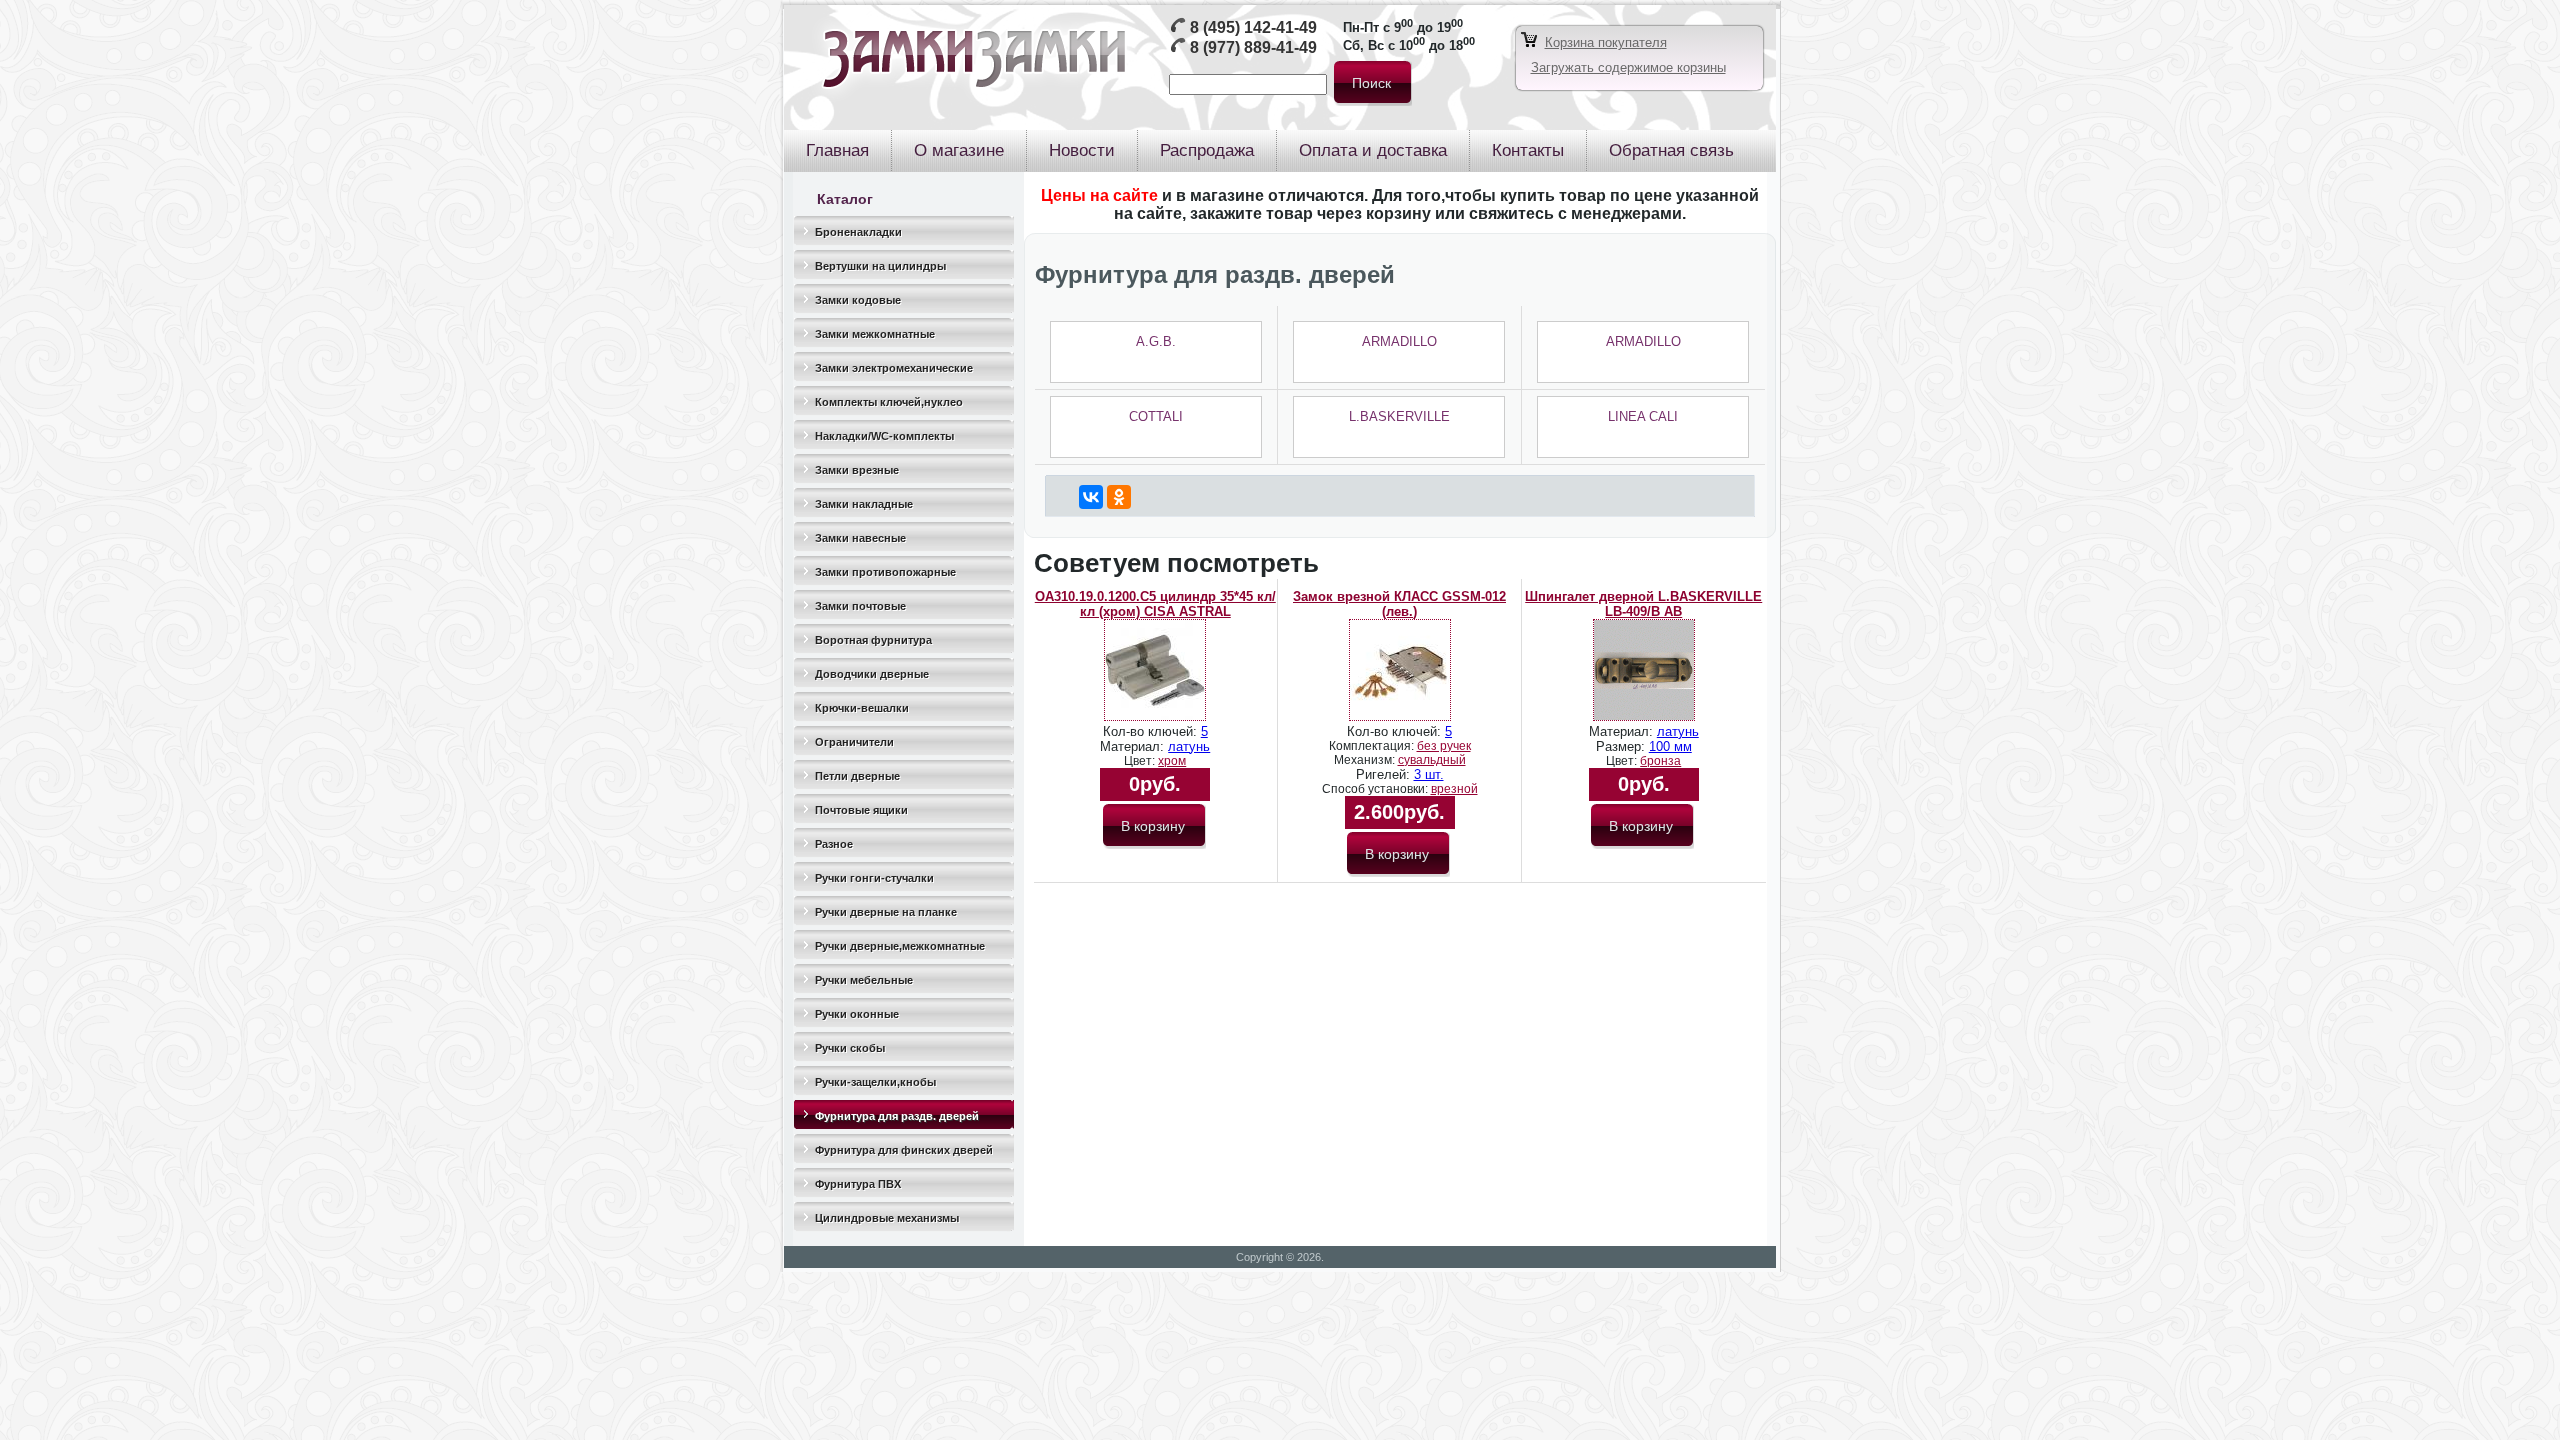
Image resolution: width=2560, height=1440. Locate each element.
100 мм (1670, 746)
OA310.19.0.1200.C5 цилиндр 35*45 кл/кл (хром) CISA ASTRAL (1155, 604)
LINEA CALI (1643, 416)
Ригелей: (1385, 774)
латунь (1189, 746)
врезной (1454, 789)
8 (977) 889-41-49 (1253, 47)
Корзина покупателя (1606, 42)
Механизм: (1366, 760)
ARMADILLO (1399, 341)
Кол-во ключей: (1152, 731)
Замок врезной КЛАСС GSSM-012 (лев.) (1399, 604)
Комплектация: (1373, 746)
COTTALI (1156, 416)
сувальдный (1432, 760)
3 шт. (1429, 774)
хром (1172, 761)
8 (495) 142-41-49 (1253, 27)
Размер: (1622, 746)
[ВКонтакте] (1091, 497)
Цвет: (1141, 761)
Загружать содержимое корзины (1628, 67)
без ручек (1444, 746)
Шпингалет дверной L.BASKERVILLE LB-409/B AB (1643, 604)
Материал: (1134, 746)
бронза (1660, 761)
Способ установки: (1376, 789)
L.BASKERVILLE (1399, 416)
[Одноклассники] (1119, 497)
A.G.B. (1156, 341)
